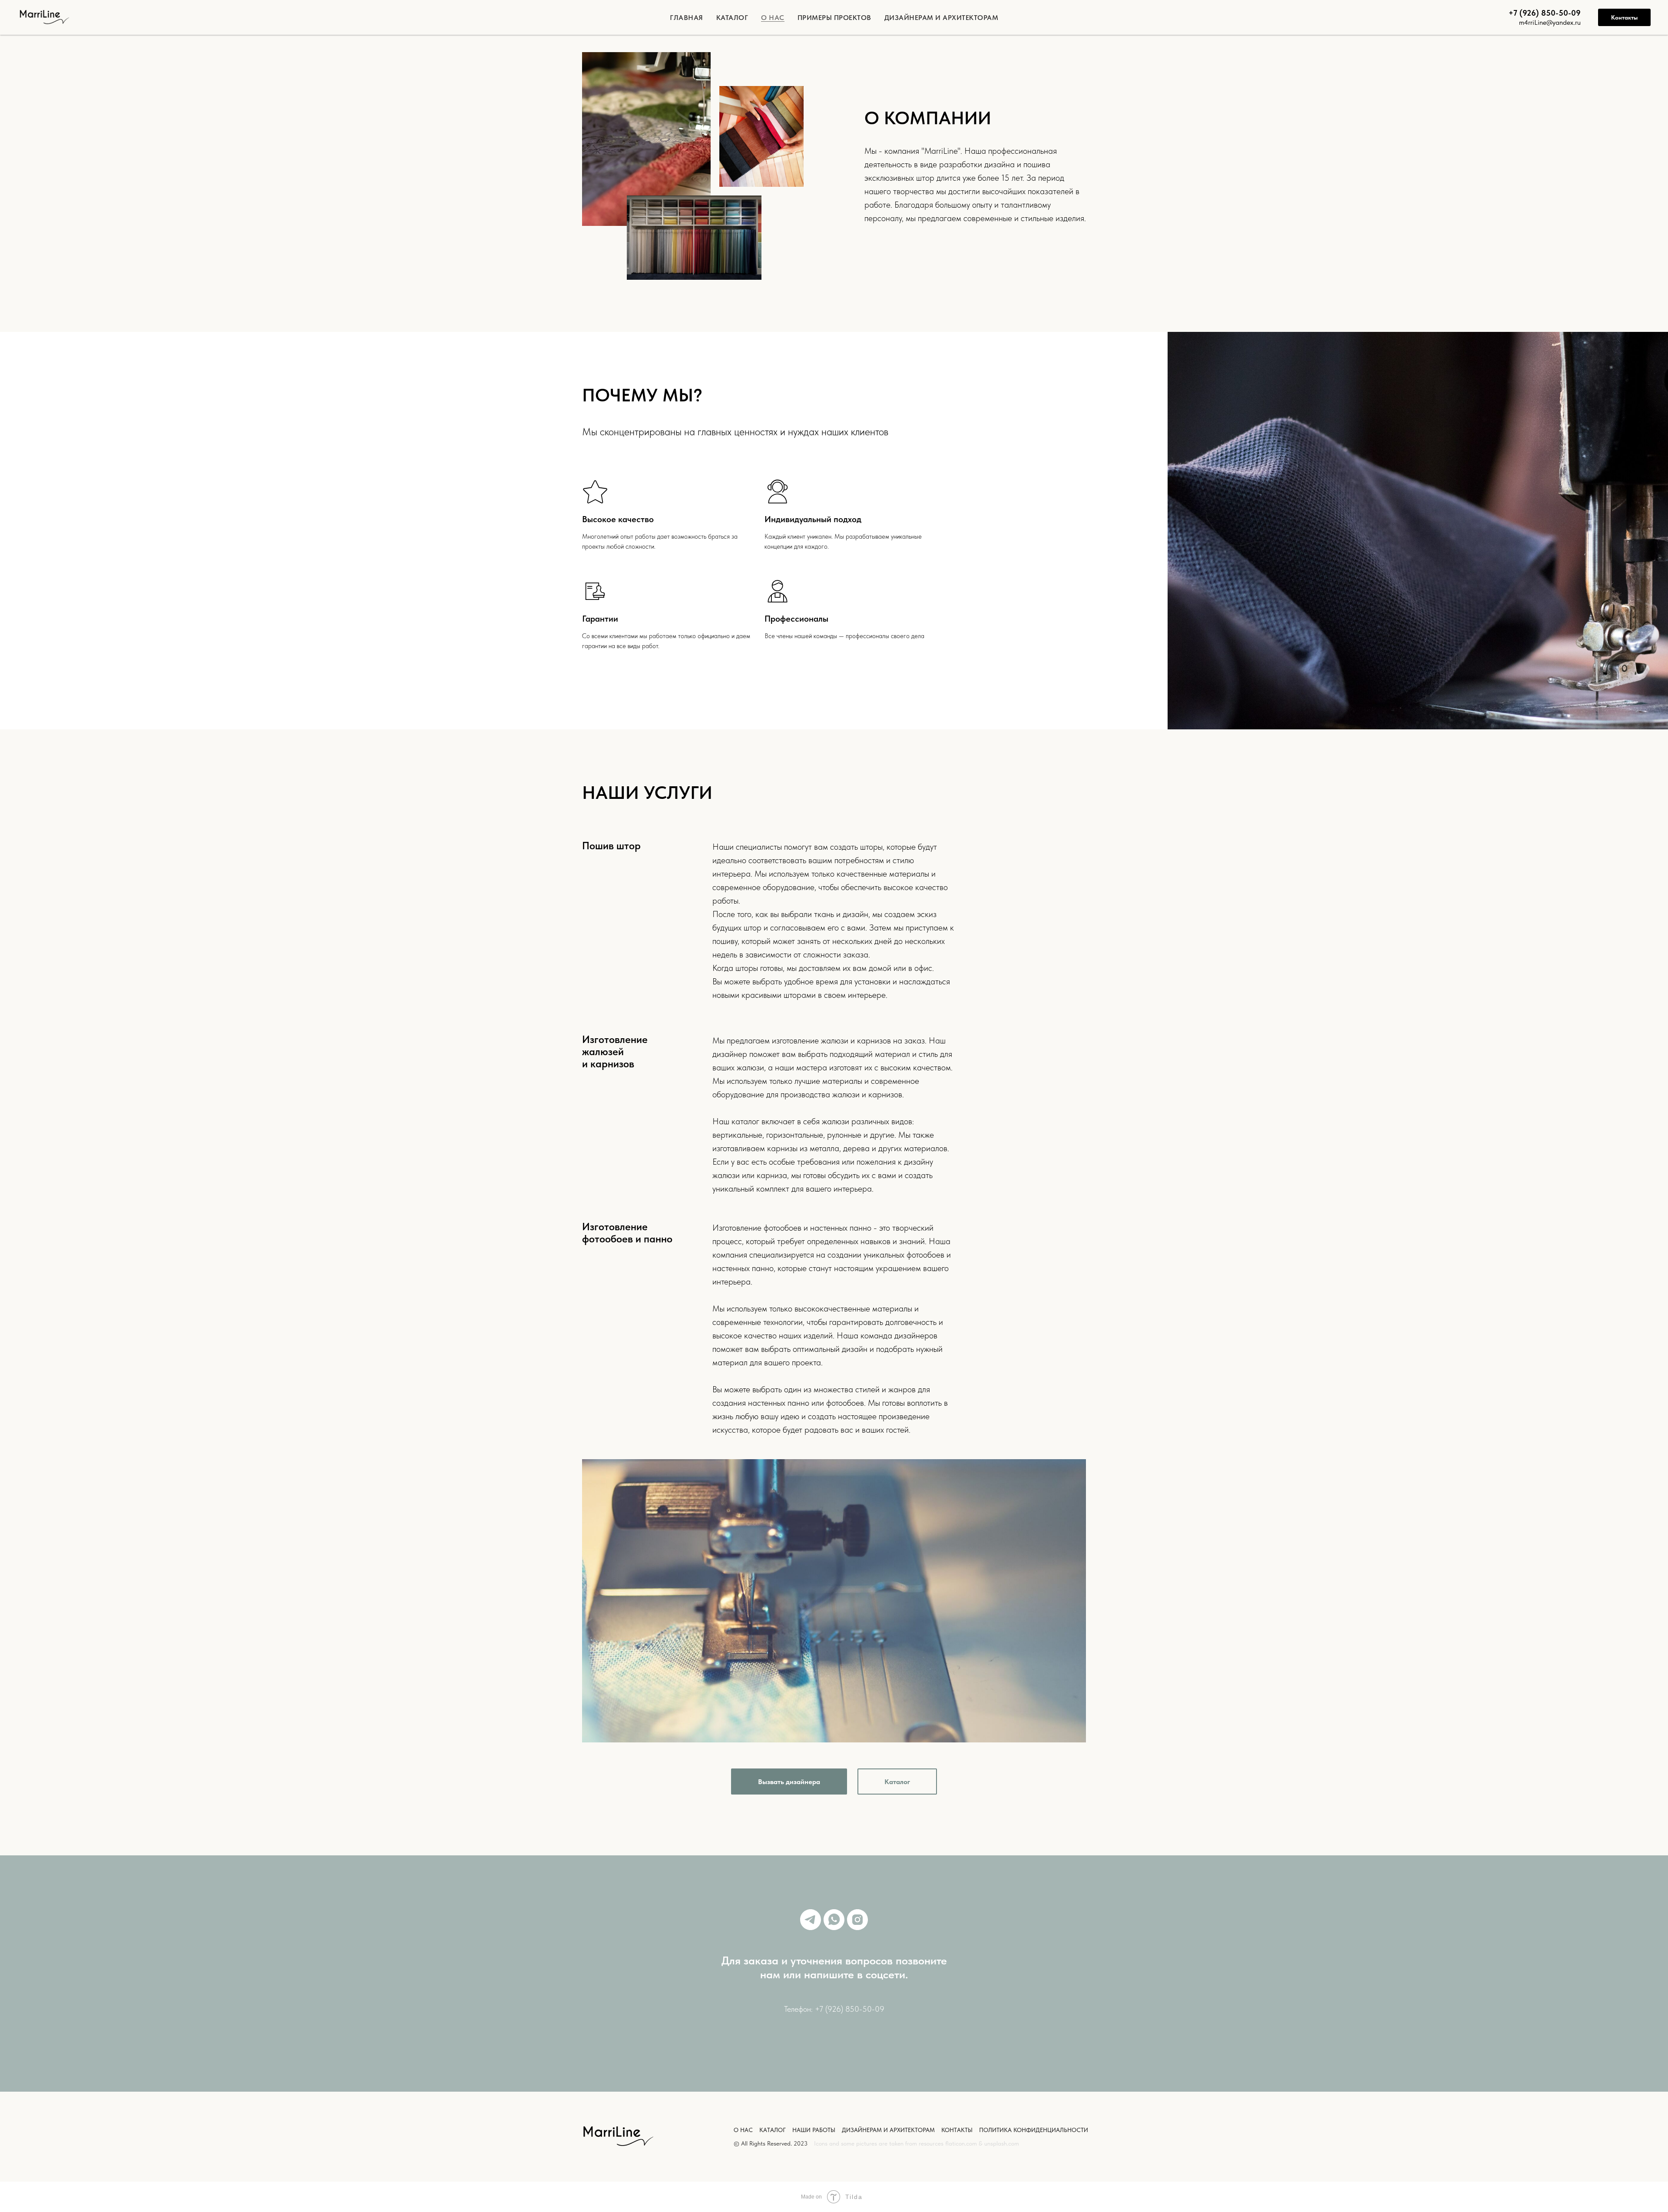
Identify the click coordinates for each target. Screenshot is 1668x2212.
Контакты (1624, 17)
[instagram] (857, 1920)
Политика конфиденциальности (1034, 2130)
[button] (789, 1782)
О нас (773, 18)
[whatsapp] (834, 1920)
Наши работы (814, 2130)
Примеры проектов (834, 18)
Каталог (732, 18)
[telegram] (811, 1920)
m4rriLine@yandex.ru (1550, 22)
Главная (687, 18)
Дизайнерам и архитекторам (942, 18)
